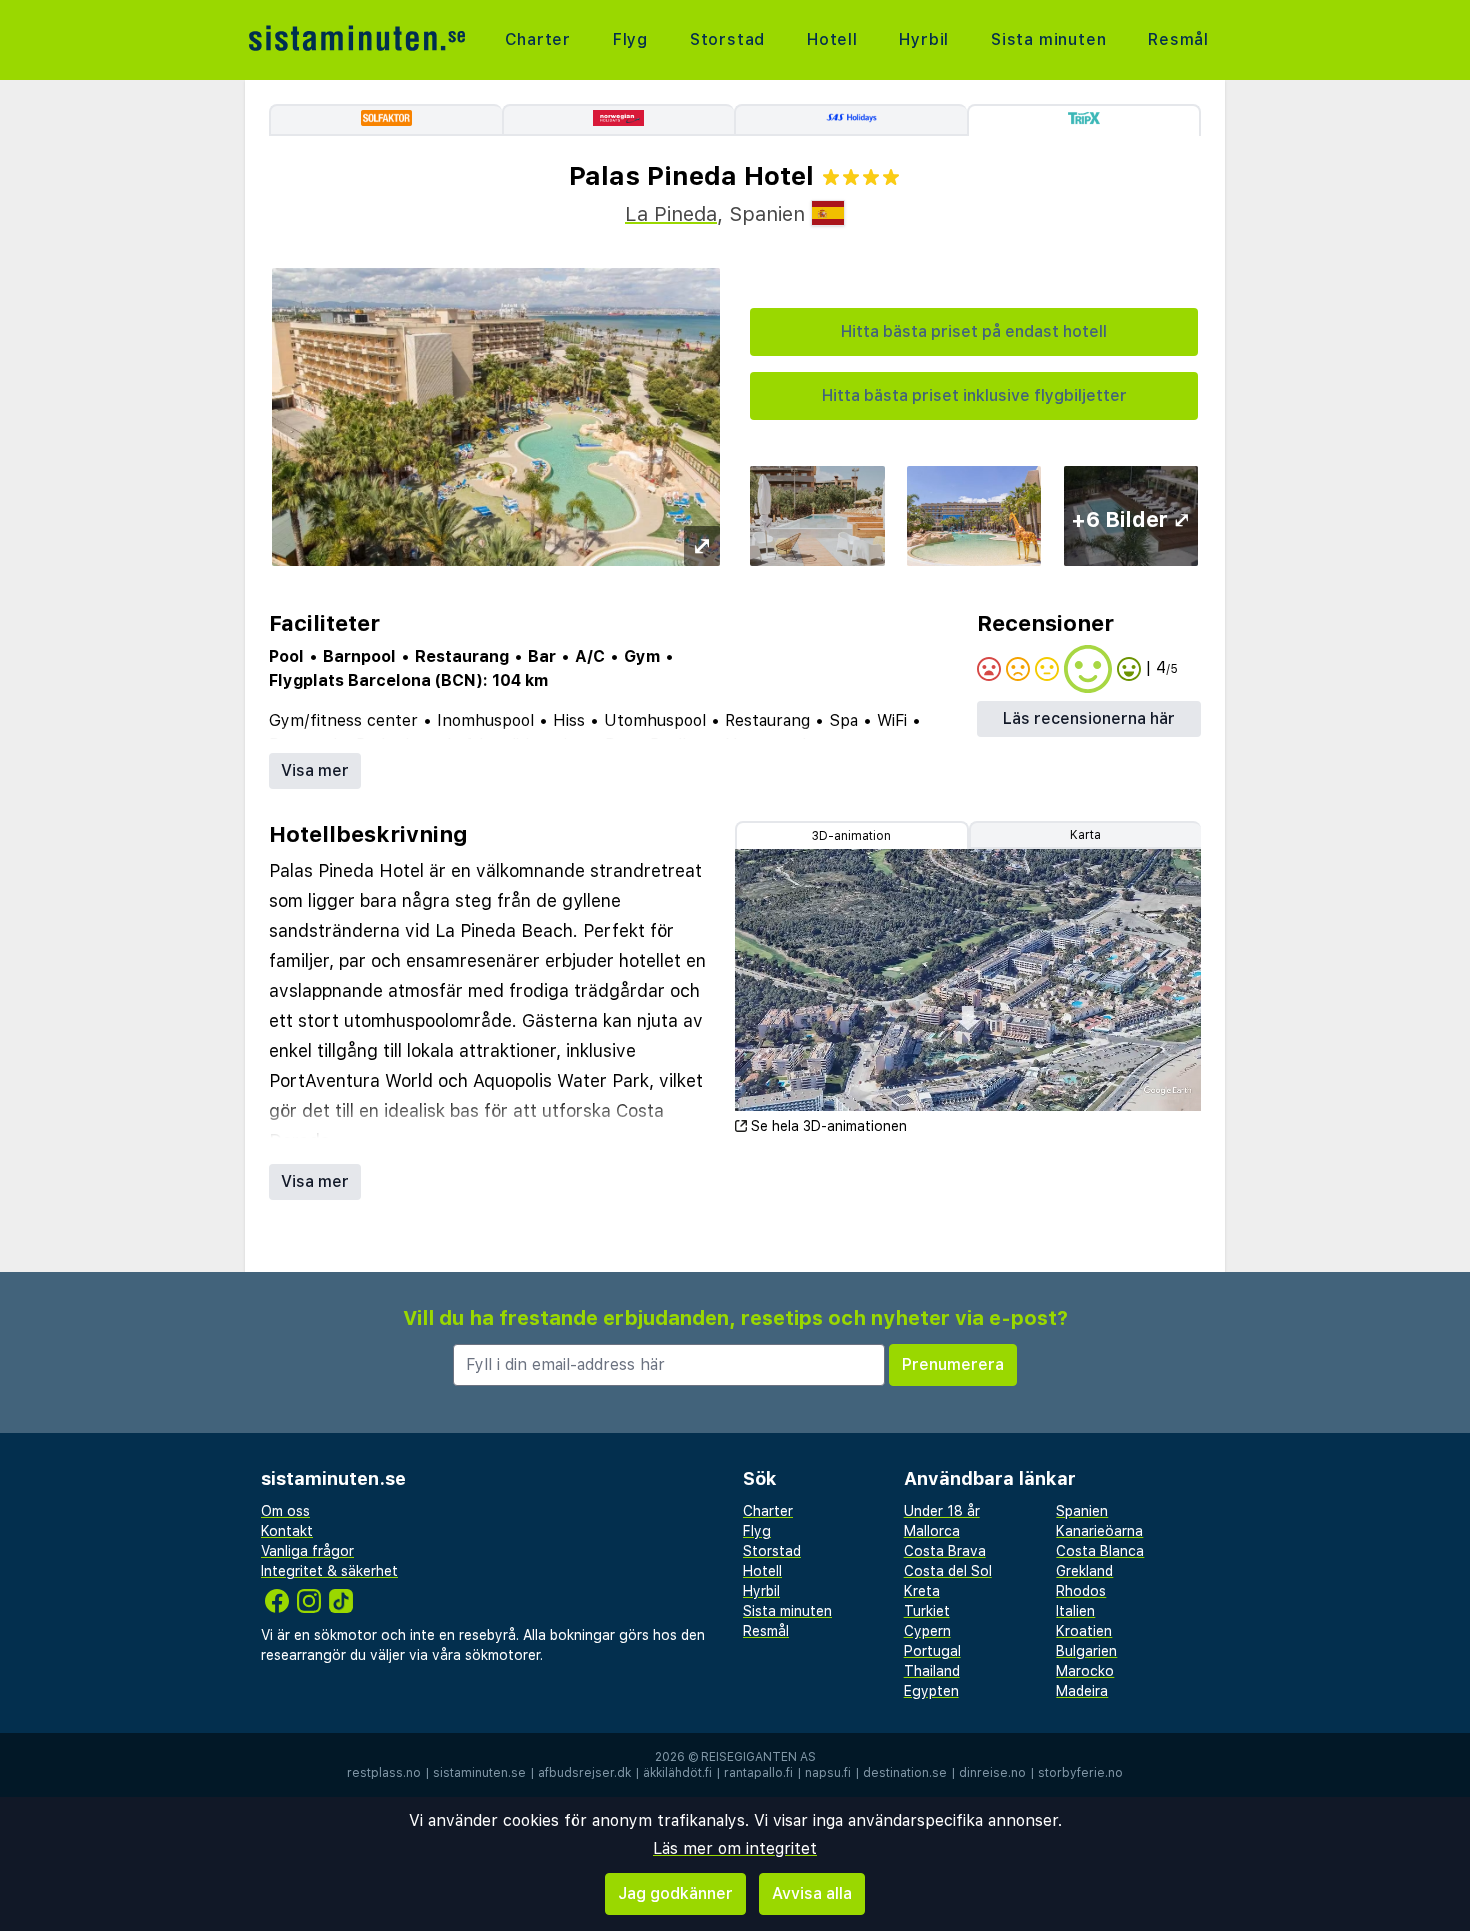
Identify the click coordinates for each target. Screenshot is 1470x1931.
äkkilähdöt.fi (677, 1773)
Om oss (285, 1511)
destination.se (905, 1773)
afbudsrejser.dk (584, 1773)
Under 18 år (942, 1511)
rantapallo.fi (758, 1773)
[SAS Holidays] (850, 120)
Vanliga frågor (307, 1551)
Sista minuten (1048, 39)
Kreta (922, 1591)
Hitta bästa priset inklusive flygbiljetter (974, 395)
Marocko (1085, 1671)
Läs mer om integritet (735, 1848)
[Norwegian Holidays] (618, 120)
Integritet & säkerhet (329, 1571)
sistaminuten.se (479, 1773)
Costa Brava (945, 1551)
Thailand (932, 1671)
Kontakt (287, 1531)
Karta (1085, 835)
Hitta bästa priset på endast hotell (974, 331)
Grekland (1084, 1571)
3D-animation (851, 836)
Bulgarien (1086, 1651)
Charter (538, 39)
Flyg (630, 39)
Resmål (1178, 39)
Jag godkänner (675, 1893)
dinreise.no (992, 1773)
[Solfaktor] (385, 120)
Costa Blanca (1100, 1551)
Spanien (1082, 1511)
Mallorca (932, 1531)
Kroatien (1084, 1631)
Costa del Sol (948, 1571)
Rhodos (1081, 1591)
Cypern (927, 1631)
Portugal (932, 1651)
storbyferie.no (1080, 1773)
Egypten (931, 1691)
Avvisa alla (812, 1893)
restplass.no (384, 1773)
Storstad (727, 39)
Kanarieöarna (1099, 1531)
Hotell (832, 39)
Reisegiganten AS (758, 1757)
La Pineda (671, 214)
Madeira (1082, 1691)
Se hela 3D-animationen (829, 1126)
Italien (1075, 1611)
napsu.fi (828, 1773)
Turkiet (927, 1611)
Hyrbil (924, 39)
